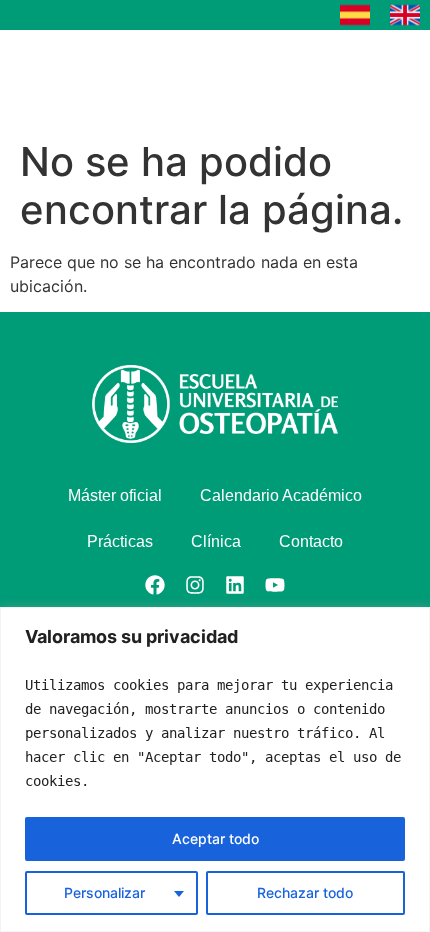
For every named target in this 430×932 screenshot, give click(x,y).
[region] (215, 769)
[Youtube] (275, 585)
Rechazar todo (305, 892)
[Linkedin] (235, 585)
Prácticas (120, 541)
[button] (355, 80)
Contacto (311, 541)
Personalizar (104, 892)
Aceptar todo (215, 838)
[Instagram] (195, 585)
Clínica (216, 541)
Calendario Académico (281, 495)
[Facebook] (155, 585)
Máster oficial (115, 495)
